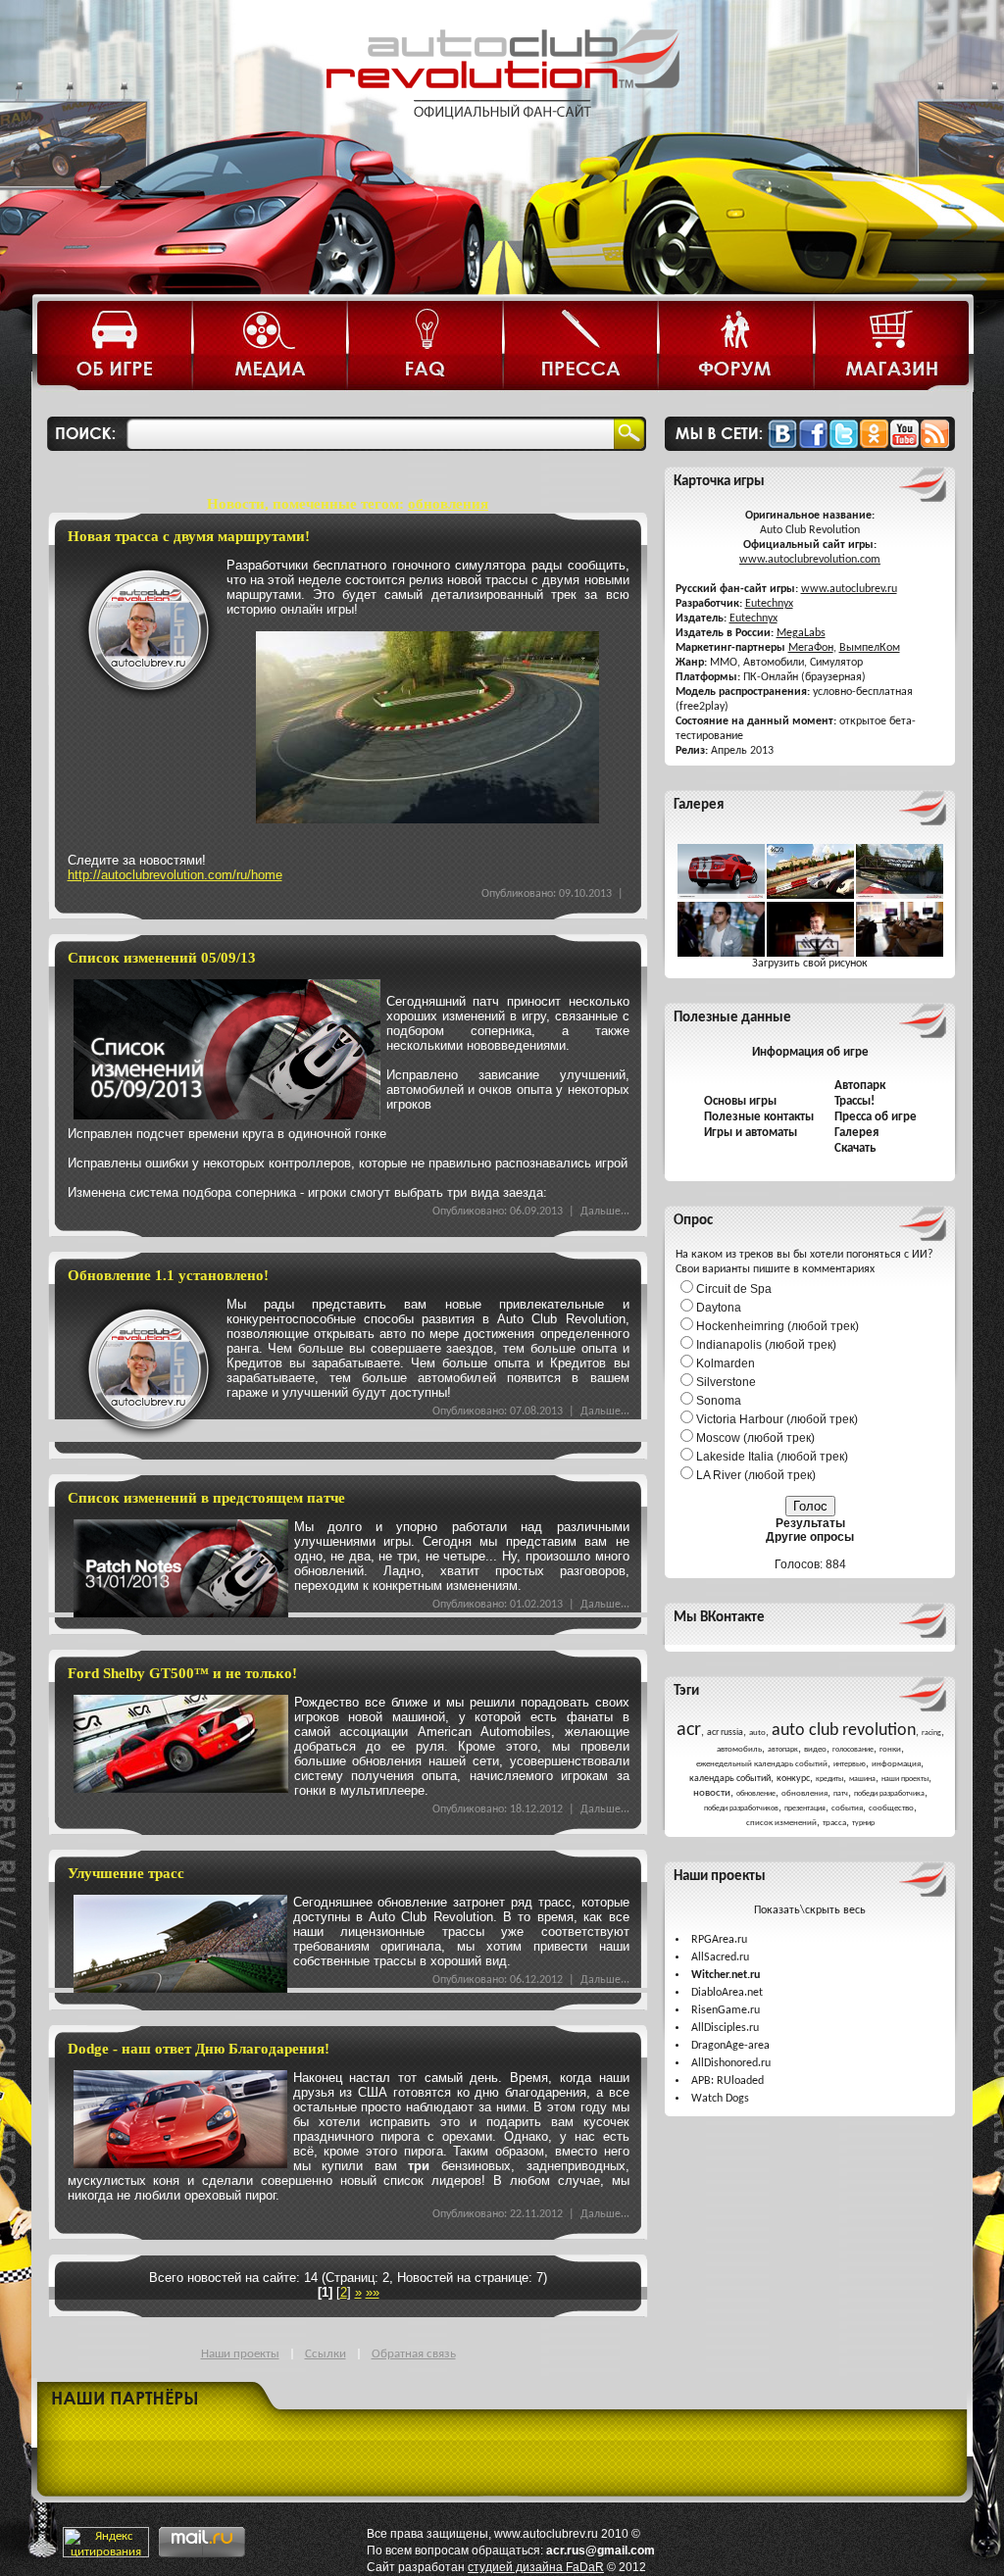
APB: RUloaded (728, 2081)
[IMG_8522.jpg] (721, 954)
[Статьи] (116, 347)
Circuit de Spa (734, 1289)
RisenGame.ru (726, 2010)
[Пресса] (581, 347)
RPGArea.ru (719, 1940)
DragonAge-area (730, 2046)
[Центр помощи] (426, 347)
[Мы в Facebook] (813, 445)
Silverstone (726, 1382)
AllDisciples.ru (725, 2028)
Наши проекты (240, 2354)
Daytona (719, 1308)
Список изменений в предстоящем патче (206, 1498)
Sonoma (719, 1401)
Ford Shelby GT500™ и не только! (182, 1673)
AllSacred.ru (720, 1957)
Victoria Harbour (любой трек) (777, 1419)
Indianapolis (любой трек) (766, 1345)
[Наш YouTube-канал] (904, 445)
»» (373, 2292)
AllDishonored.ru (731, 2063)
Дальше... (605, 1212)
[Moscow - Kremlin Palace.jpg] (810, 896)
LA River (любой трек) (756, 1475)
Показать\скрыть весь (810, 1910)
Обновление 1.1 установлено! (168, 1275)
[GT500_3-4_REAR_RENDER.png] (721, 896)
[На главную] (502, 135)
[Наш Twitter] (844, 445)
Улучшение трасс (126, 1873)
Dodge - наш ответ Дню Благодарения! (199, 2049)
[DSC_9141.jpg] (900, 954)
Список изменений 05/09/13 (162, 958)
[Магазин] (891, 347)
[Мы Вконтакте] (782, 445)
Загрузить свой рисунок (810, 964)
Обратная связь (414, 2354)
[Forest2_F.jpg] (900, 896)
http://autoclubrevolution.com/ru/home (175, 875)
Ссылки (326, 2354)
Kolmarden (726, 1363)
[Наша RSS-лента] (935, 445)
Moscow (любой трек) (755, 1438)
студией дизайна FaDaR (536, 2567)
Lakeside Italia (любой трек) (772, 1457)
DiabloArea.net (727, 1993)
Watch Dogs (720, 2099)
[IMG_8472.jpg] (810, 954)
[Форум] (736, 347)
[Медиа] (271, 347)
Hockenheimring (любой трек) (778, 1326)
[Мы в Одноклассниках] (874, 445)
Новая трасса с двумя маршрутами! (189, 536)
